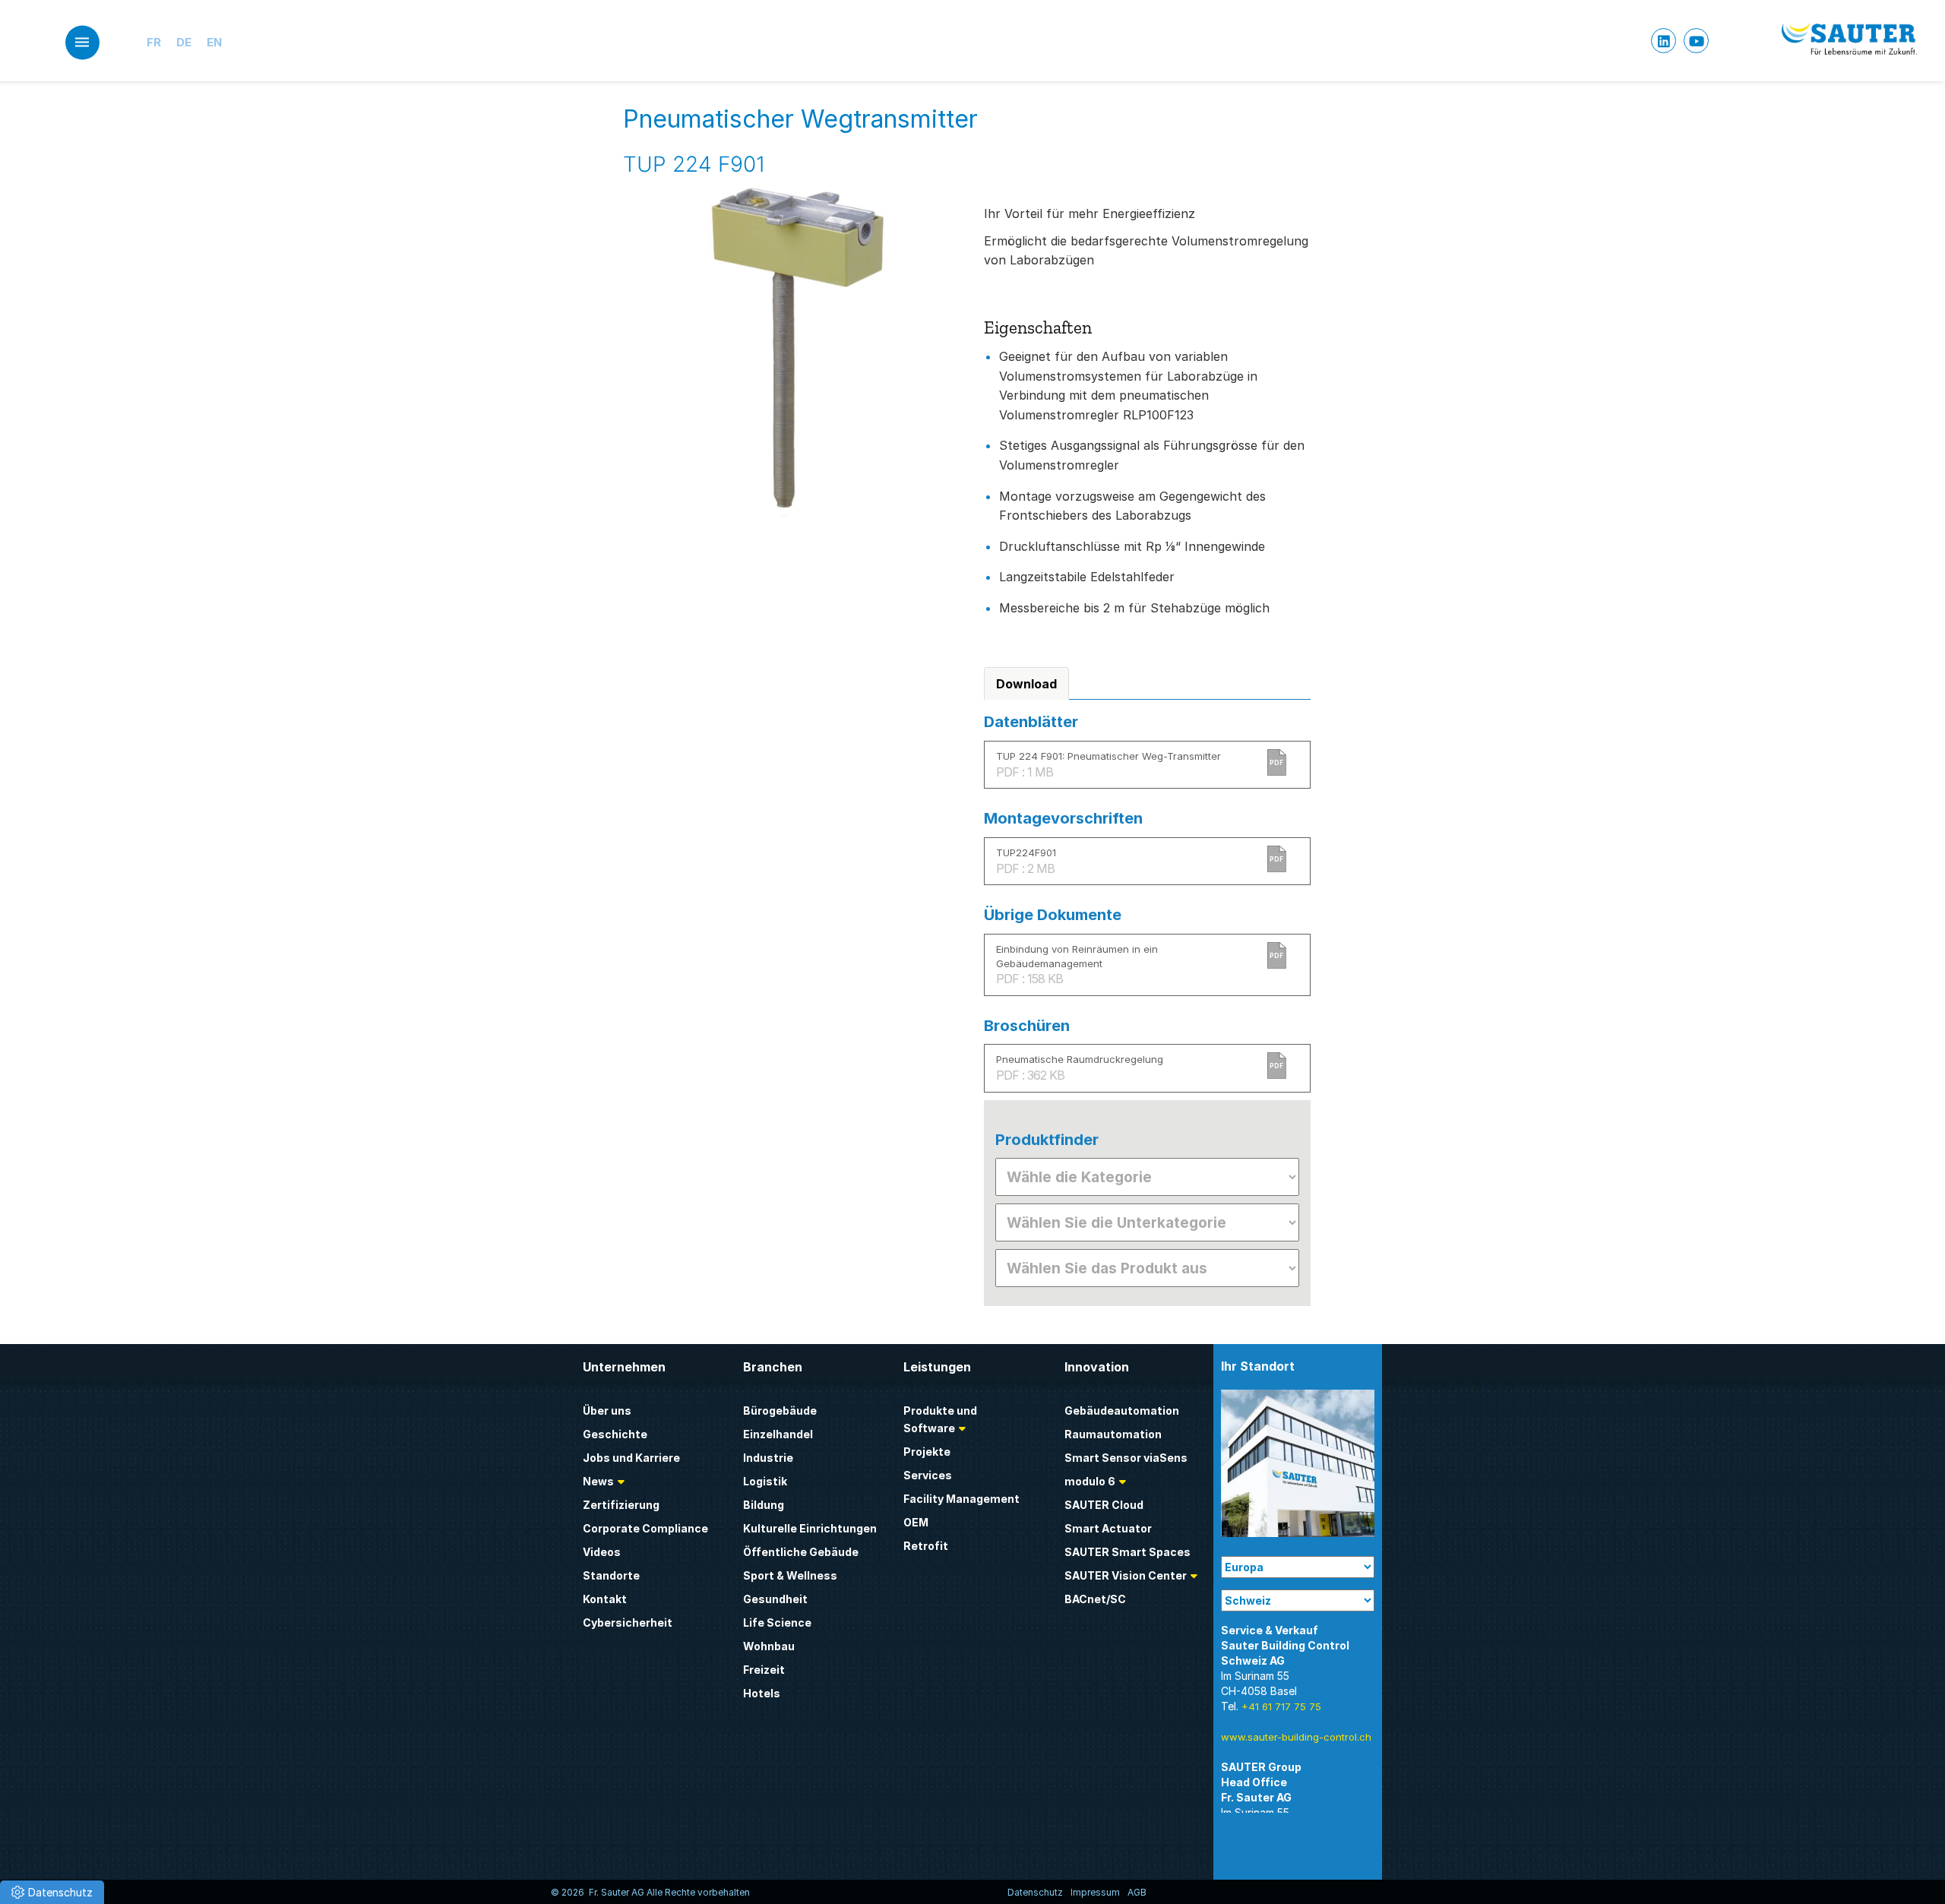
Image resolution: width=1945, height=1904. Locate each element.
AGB (1137, 1892)
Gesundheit (775, 1599)
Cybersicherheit (628, 1623)
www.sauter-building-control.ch (1296, 1737)
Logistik (765, 1481)
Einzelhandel (778, 1434)
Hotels (762, 1693)
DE (184, 42)
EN (214, 42)
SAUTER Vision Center (1126, 1575)
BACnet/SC (1095, 1599)
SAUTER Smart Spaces (1127, 1552)
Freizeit (764, 1670)
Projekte (927, 1452)
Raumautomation (1113, 1434)
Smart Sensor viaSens (1126, 1458)
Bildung (764, 1505)
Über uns (607, 1411)
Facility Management (961, 1499)
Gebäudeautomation (1122, 1411)
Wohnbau (769, 1646)
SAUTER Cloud (1104, 1505)
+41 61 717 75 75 (1281, 1706)
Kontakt (605, 1599)
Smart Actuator (1108, 1528)
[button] (52, 1892)
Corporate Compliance (645, 1528)
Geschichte (615, 1434)
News (598, 1481)
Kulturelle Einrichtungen (810, 1528)
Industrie (768, 1458)
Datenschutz (1035, 1892)
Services (928, 1475)
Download (1026, 684)
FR (154, 42)
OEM (916, 1522)
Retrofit (926, 1546)
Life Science (777, 1623)
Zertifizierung (621, 1505)
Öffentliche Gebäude (801, 1552)
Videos (602, 1552)
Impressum (1095, 1892)
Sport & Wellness (790, 1575)
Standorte (611, 1575)
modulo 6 (1090, 1481)
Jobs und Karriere (631, 1458)
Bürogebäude (780, 1411)
